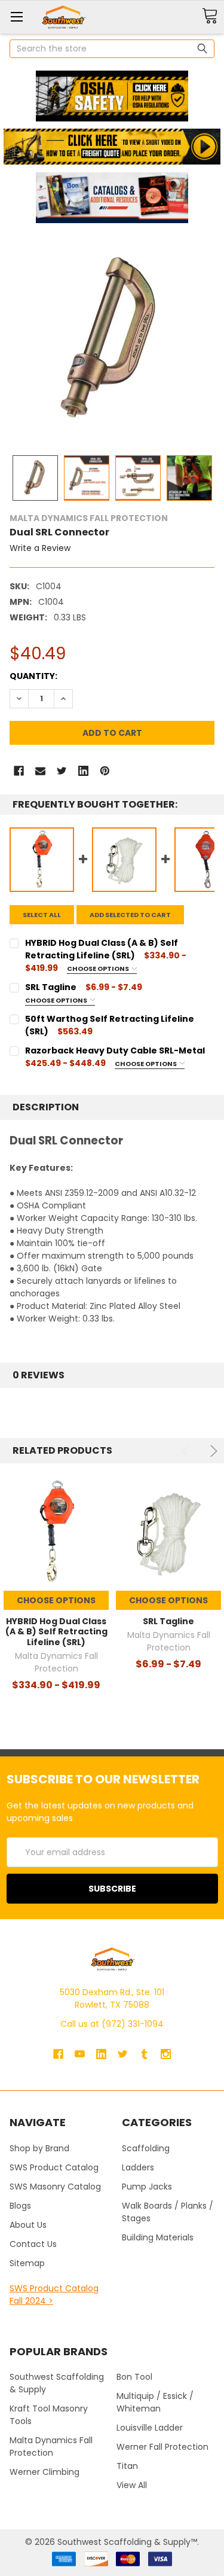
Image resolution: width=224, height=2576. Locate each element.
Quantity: (33, 676)
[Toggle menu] (16, 16)
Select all (42, 915)
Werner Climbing (45, 2472)
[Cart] (210, 16)
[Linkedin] (83, 771)
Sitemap (27, 2263)
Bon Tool (134, 2377)
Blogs (20, 2206)
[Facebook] (19, 771)
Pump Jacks (147, 2187)
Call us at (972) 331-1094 (112, 2024)
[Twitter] (62, 771)
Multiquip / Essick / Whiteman (155, 2402)
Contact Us (33, 2244)
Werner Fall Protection (162, 2447)
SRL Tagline (168, 1621)
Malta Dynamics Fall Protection (51, 2446)
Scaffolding (146, 2148)
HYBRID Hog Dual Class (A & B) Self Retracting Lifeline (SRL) (56, 1632)
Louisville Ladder (150, 2428)
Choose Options (99, 969)
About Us (28, 2225)
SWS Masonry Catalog (55, 2187)
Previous (187, 1451)
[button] (112, 96)
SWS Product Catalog (54, 2167)
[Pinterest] (105, 771)
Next (212, 1451)
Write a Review (40, 548)
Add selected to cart (130, 915)
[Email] (40, 771)
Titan (127, 2466)
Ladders (138, 2167)
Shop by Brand (39, 2148)
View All (132, 2485)
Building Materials (158, 2237)
